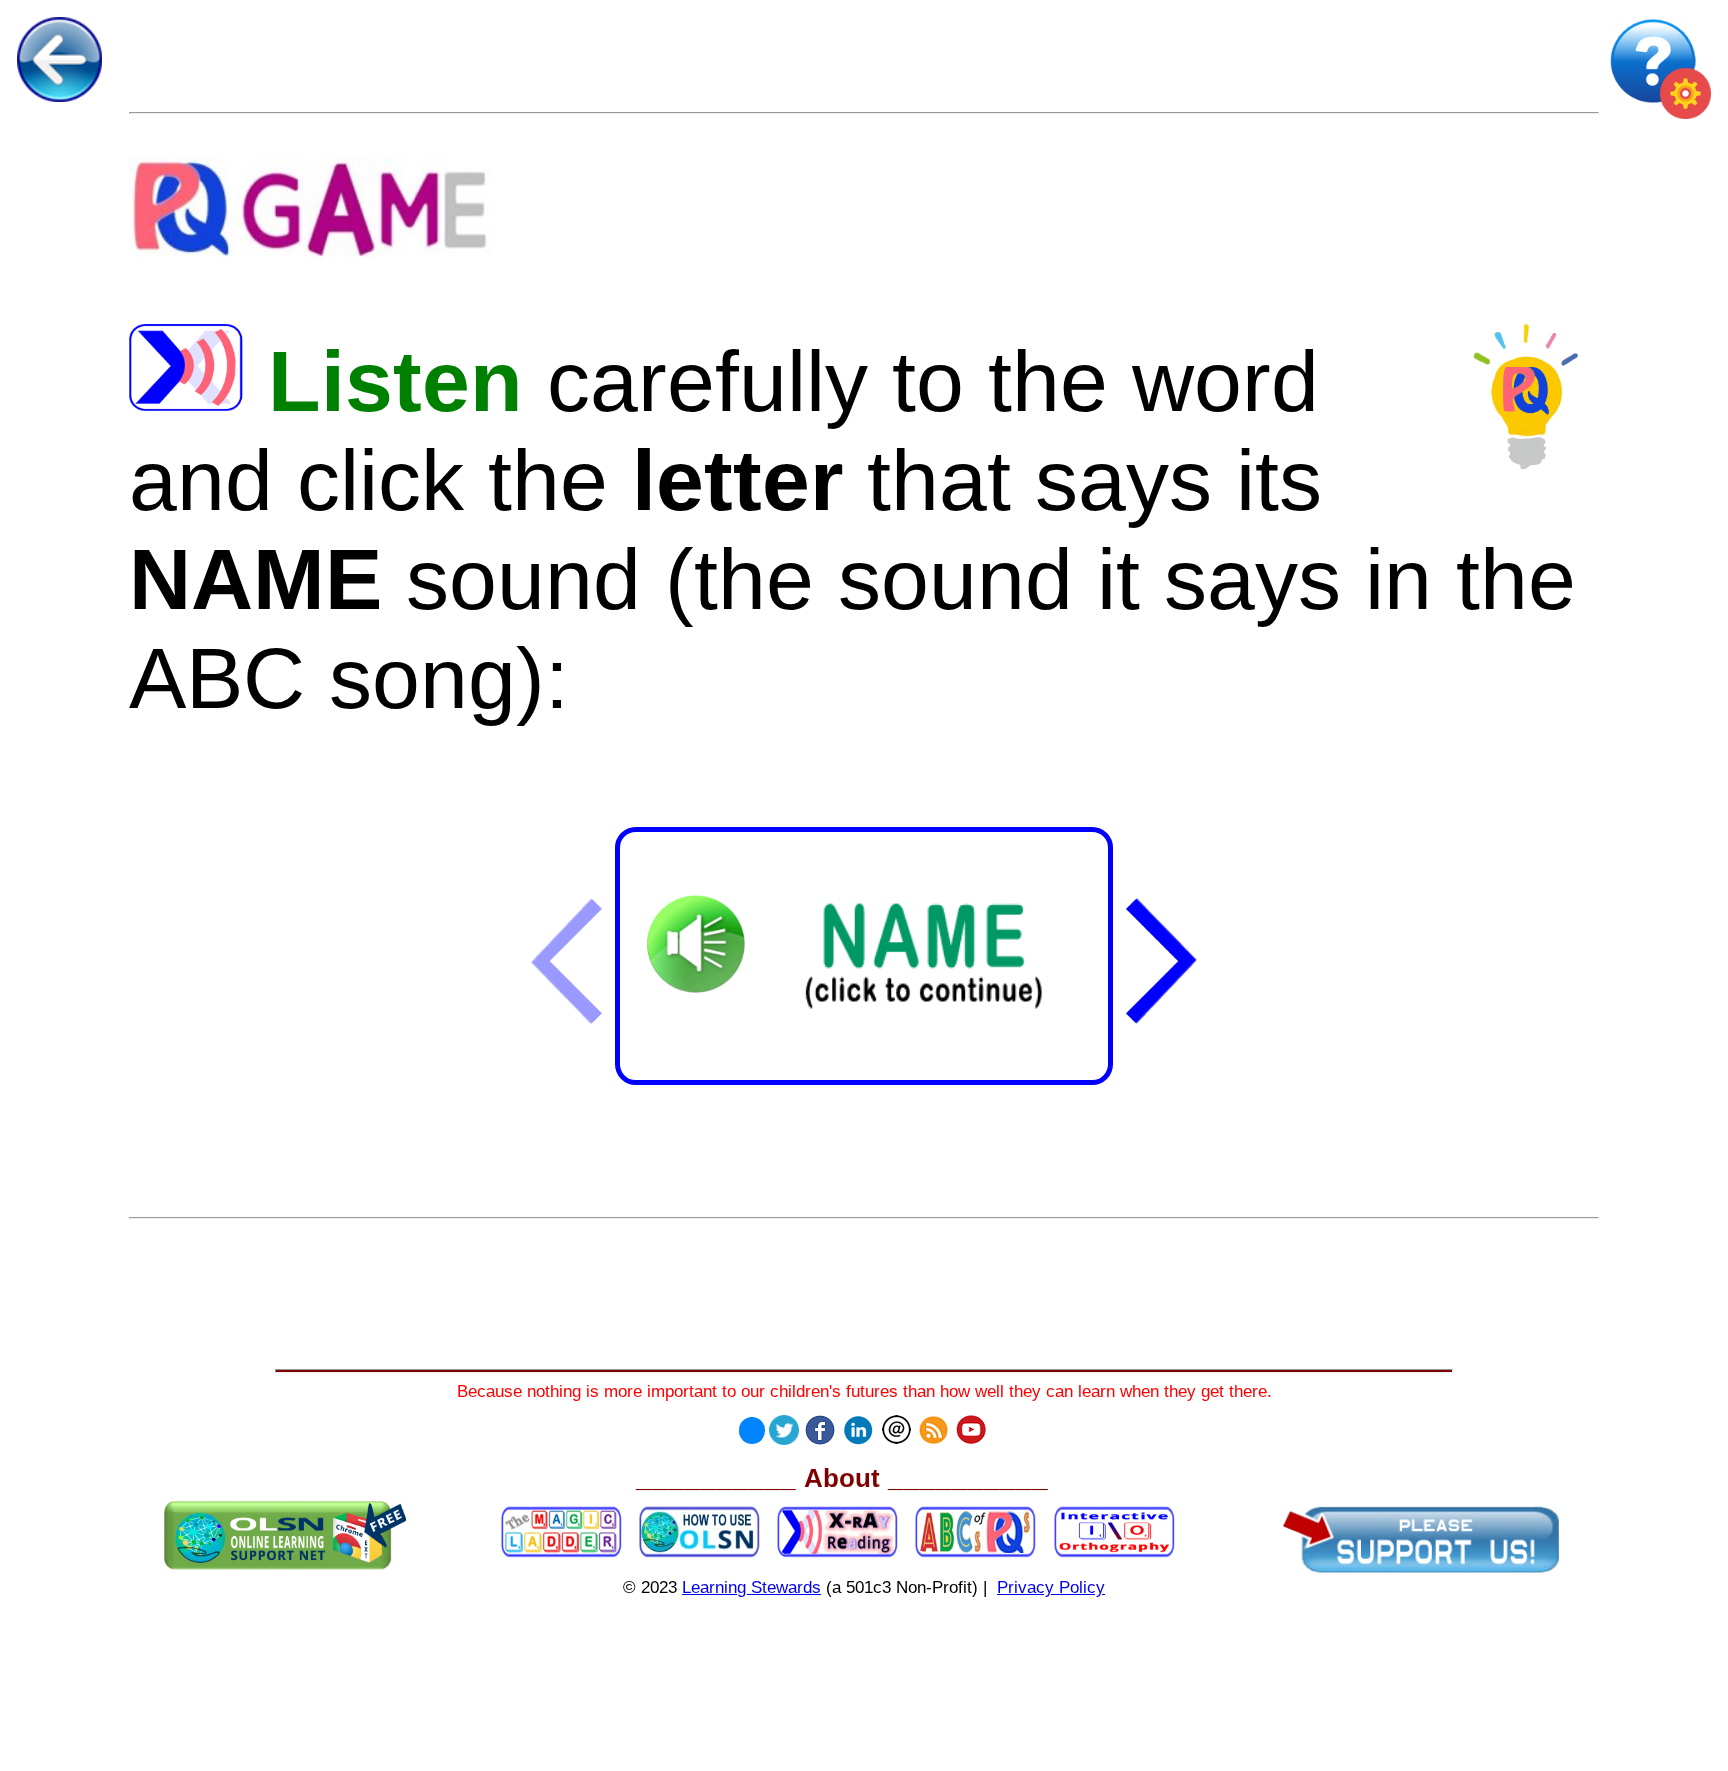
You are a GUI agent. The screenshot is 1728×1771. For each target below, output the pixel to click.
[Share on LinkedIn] (858, 1424)
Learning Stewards (751, 1587)
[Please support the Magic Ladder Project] (1421, 1539)
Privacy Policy (1051, 1587)
